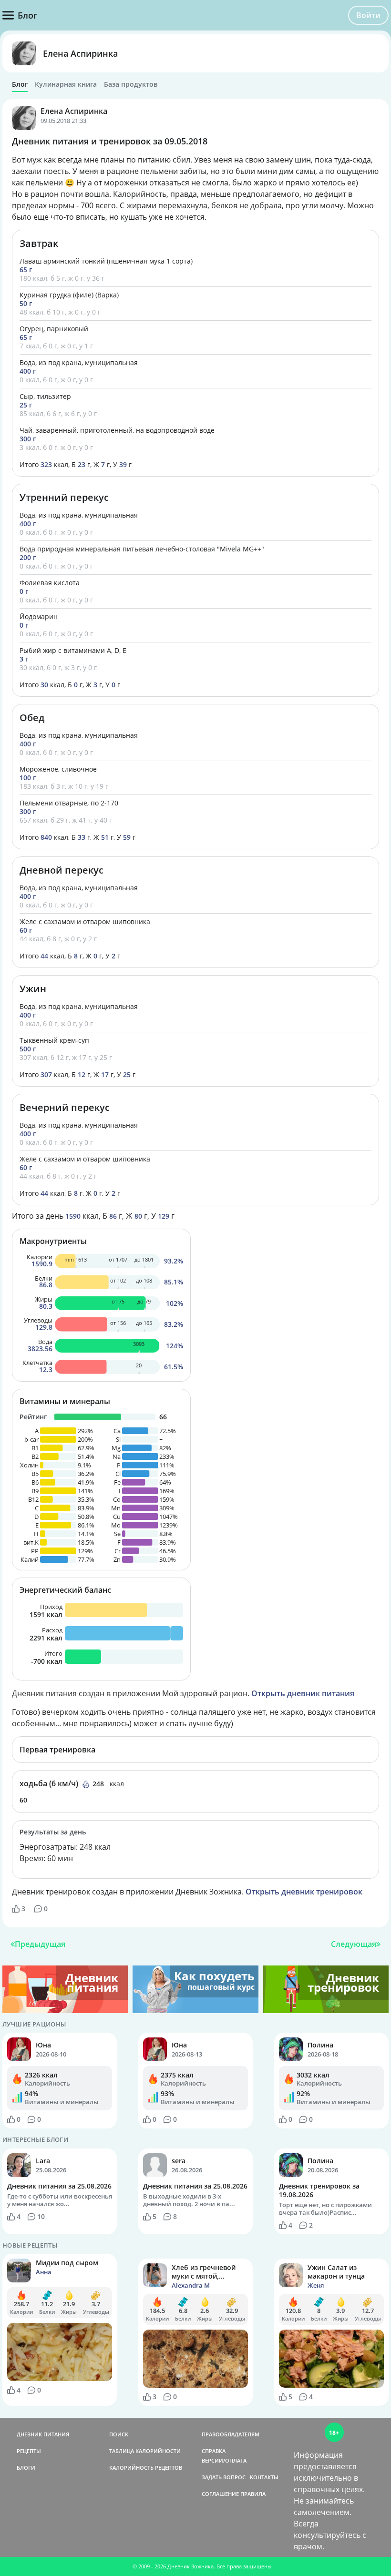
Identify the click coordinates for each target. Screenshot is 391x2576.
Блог (20, 84)
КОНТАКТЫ (264, 2477)
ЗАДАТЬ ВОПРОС (224, 2477)
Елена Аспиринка (80, 53)
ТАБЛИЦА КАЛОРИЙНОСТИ (145, 2451)
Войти (368, 15)
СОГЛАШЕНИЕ (220, 2494)
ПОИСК (119, 2434)
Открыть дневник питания (303, 1693)
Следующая (354, 1944)
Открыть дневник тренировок (304, 1892)
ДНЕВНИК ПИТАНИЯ (43, 2434)
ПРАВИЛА (253, 2494)
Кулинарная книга (66, 84)
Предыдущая (40, 1944)
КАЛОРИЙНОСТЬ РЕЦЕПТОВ (146, 2468)
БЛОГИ (26, 2468)
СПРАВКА (214, 2451)
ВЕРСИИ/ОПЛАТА (224, 2460)
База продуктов (131, 84)
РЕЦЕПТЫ (29, 2451)
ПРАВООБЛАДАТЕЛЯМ (231, 2434)
